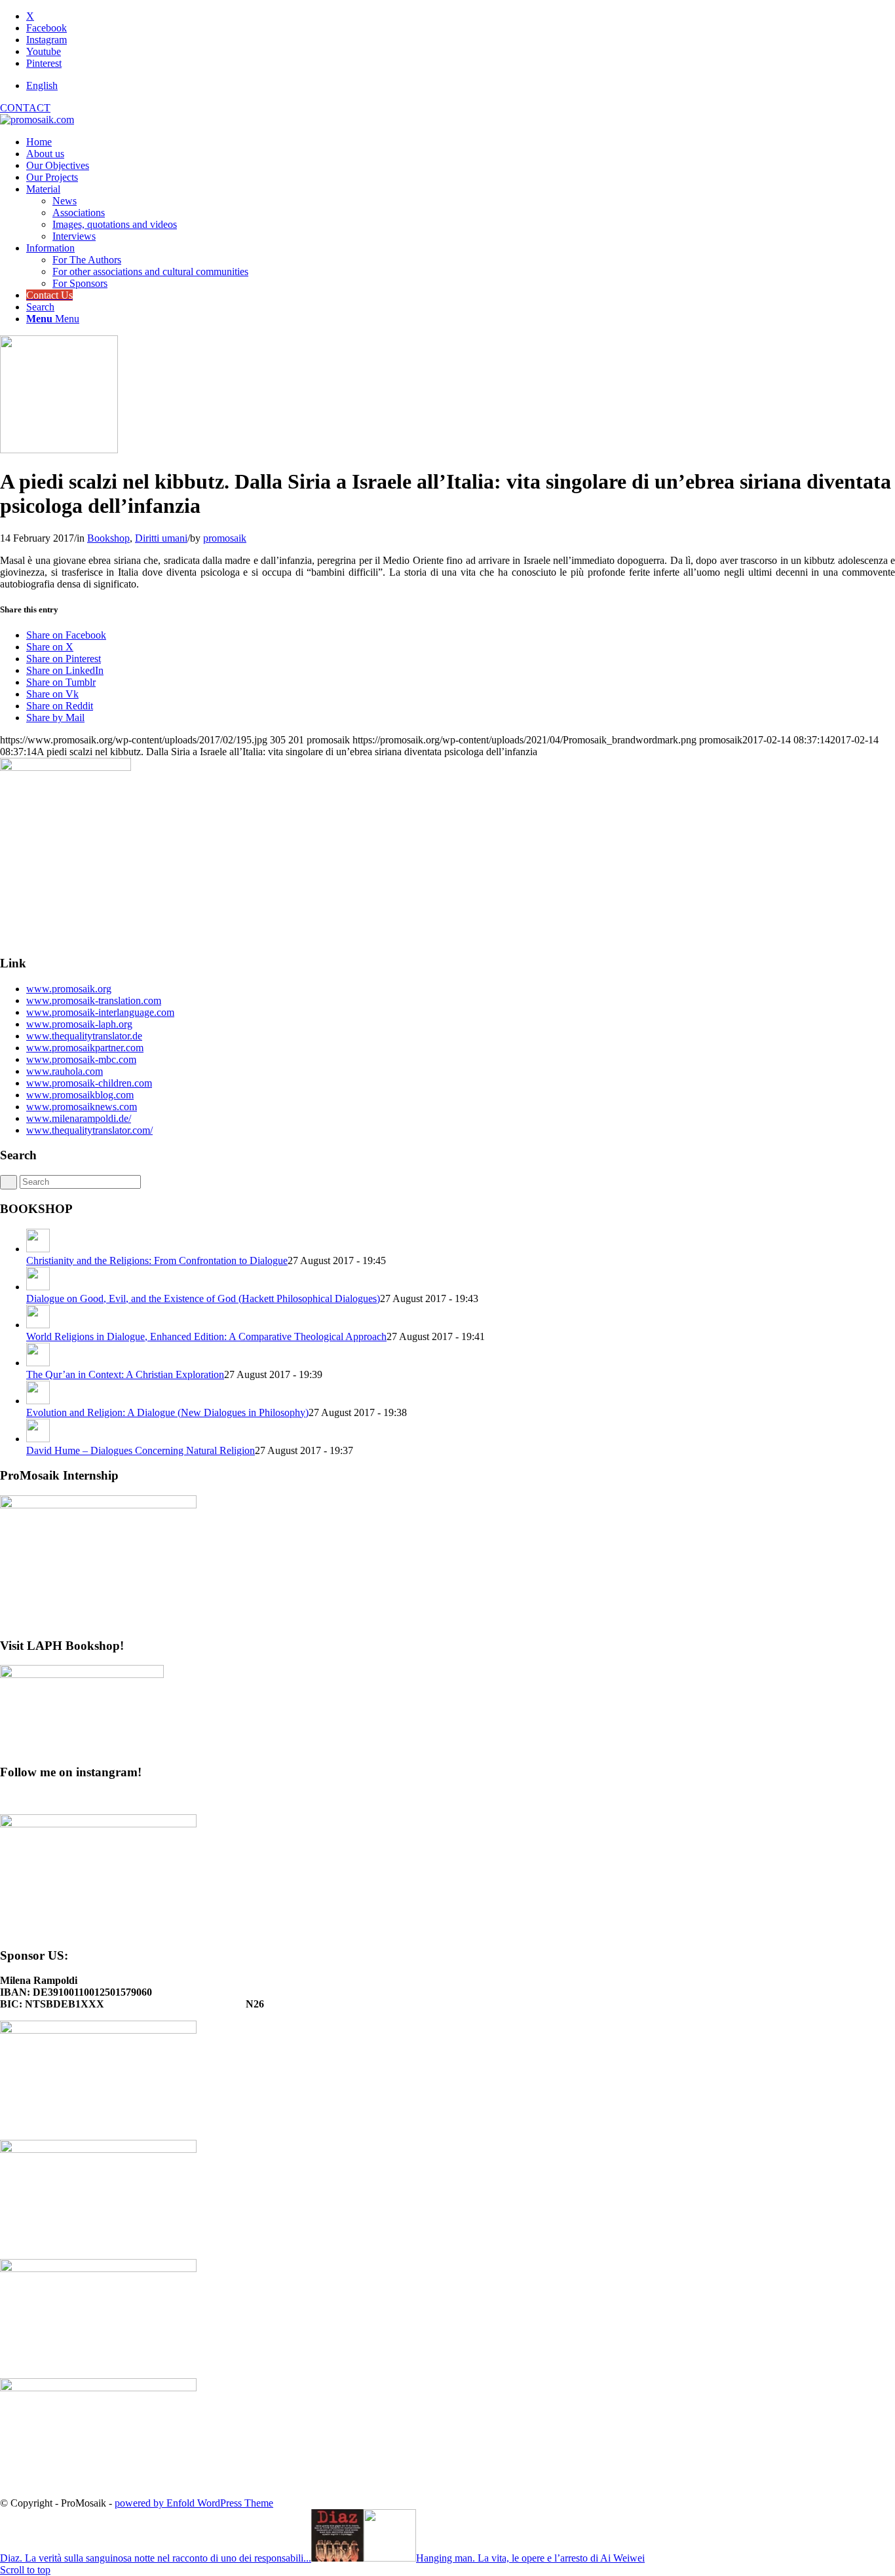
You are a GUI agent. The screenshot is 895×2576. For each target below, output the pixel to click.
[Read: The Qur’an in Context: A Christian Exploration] (38, 1363)
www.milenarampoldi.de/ (79, 1118)
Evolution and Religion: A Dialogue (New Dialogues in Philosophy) (167, 1412)
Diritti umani (161, 538)
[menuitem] (461, 86)
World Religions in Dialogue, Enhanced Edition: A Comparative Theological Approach (206, 1336)
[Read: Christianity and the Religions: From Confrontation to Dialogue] (38, 1249)
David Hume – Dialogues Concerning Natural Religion (141, 1450)
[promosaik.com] (37, 120)
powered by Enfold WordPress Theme (194, 2503)
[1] (59, 450)
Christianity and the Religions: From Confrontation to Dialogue (157, 1260)
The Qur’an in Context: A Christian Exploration (125, 1374)
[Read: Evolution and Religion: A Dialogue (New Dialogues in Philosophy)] (38, 1401)
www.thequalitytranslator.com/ (89, 1130)
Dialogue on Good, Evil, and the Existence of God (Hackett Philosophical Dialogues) (203, 1298)
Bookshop (108, 538)
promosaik (225, 538)
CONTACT (25, 108)
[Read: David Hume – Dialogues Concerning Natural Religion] (38, 1439)
